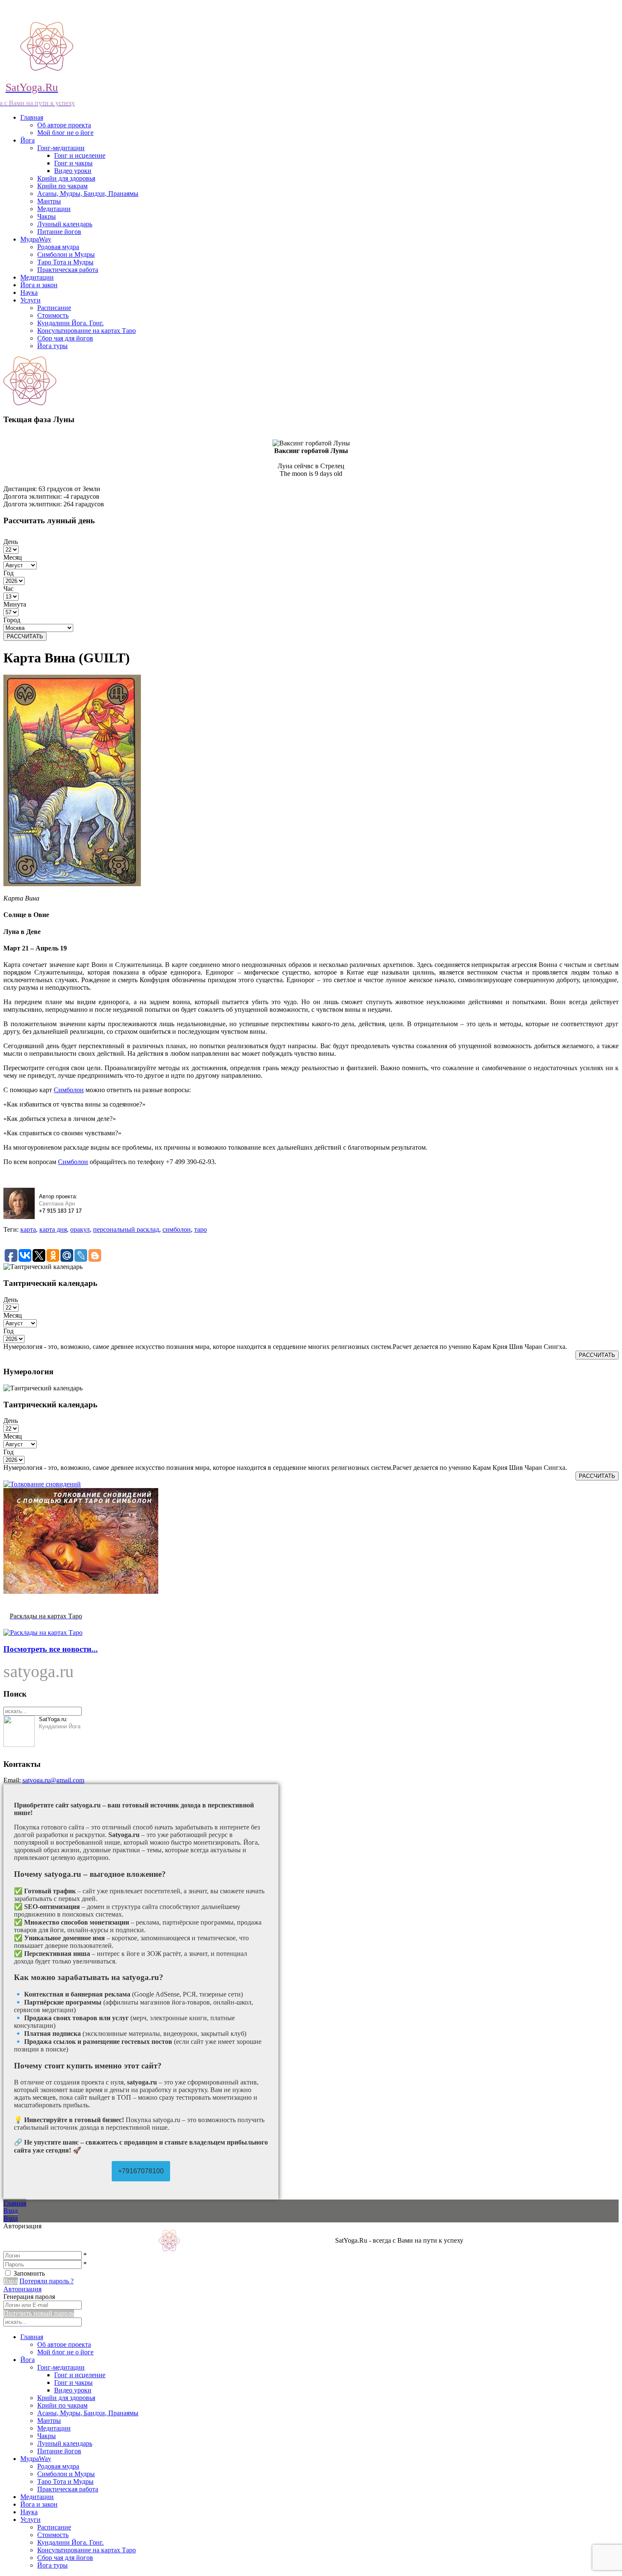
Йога (28, 140)
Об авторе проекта (64, 125)
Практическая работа (68, 270)
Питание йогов (59, 232)
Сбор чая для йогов (65, 338)
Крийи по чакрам (62, 186)
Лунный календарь (65, 224)
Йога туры (52, 346)
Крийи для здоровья (66, 178)
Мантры (49, 201)
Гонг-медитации (61, 148)
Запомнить (29, 2273)
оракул (80, 1229)
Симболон (69, 1090)
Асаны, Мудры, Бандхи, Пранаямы (88, 194)
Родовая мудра (58, 247)
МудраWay (36, 239)
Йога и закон (39, 285)
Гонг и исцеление (80, 155)
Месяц (13, 557)
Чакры (47, 216)
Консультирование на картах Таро (87, 331)
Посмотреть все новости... (51, 1649)
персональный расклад (126, 1229)
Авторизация (22, 2289)
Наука (29, 292)
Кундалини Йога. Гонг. (70, 323)
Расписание (54, 308)
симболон (177, 1229)
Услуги (30, 300)
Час (8, 589)
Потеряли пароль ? (47, 2281)
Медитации (54, 209)
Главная (32, 117)
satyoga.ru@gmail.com (53, 1780)
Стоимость (53, 315)
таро (201, 1229)
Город (12, 620)
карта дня (53, 1229)
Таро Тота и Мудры (65, 262)
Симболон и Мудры (66, 254)
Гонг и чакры (73, 163)
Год (8, 573)
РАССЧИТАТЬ (25, 636)
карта (28, 1229)
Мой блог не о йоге (65, 133)
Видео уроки (73, 171)
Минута (15, 604)
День (11, 542)
